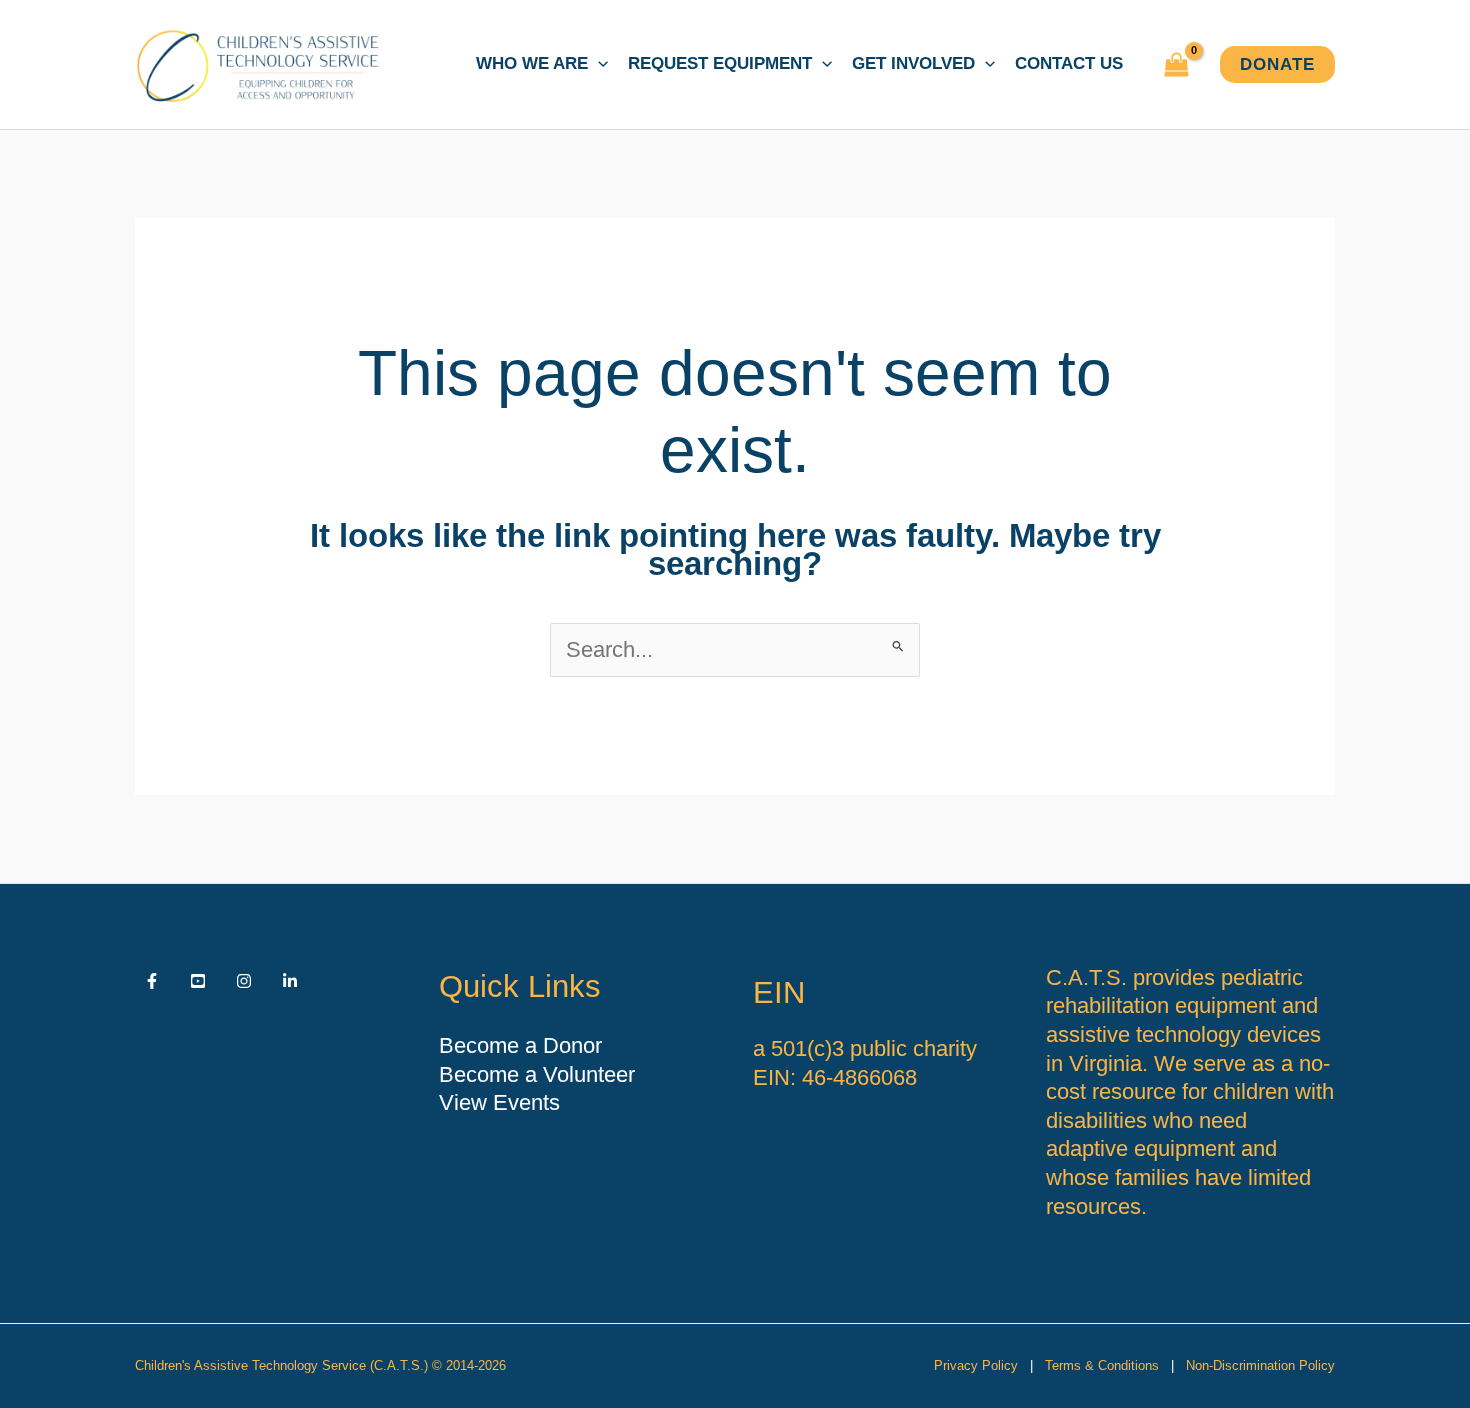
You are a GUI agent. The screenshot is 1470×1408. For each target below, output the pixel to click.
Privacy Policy (976, 1365)
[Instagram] (244, 981)
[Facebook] (152, 981)
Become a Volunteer (537, 1074)
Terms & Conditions (1102, 1365)
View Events (499, 1102)
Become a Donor (520, 1045)
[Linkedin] (290, 981)
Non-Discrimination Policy (1260, 1365)
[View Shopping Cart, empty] (1176, 64)
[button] (598, 64)
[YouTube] (198, 981)
